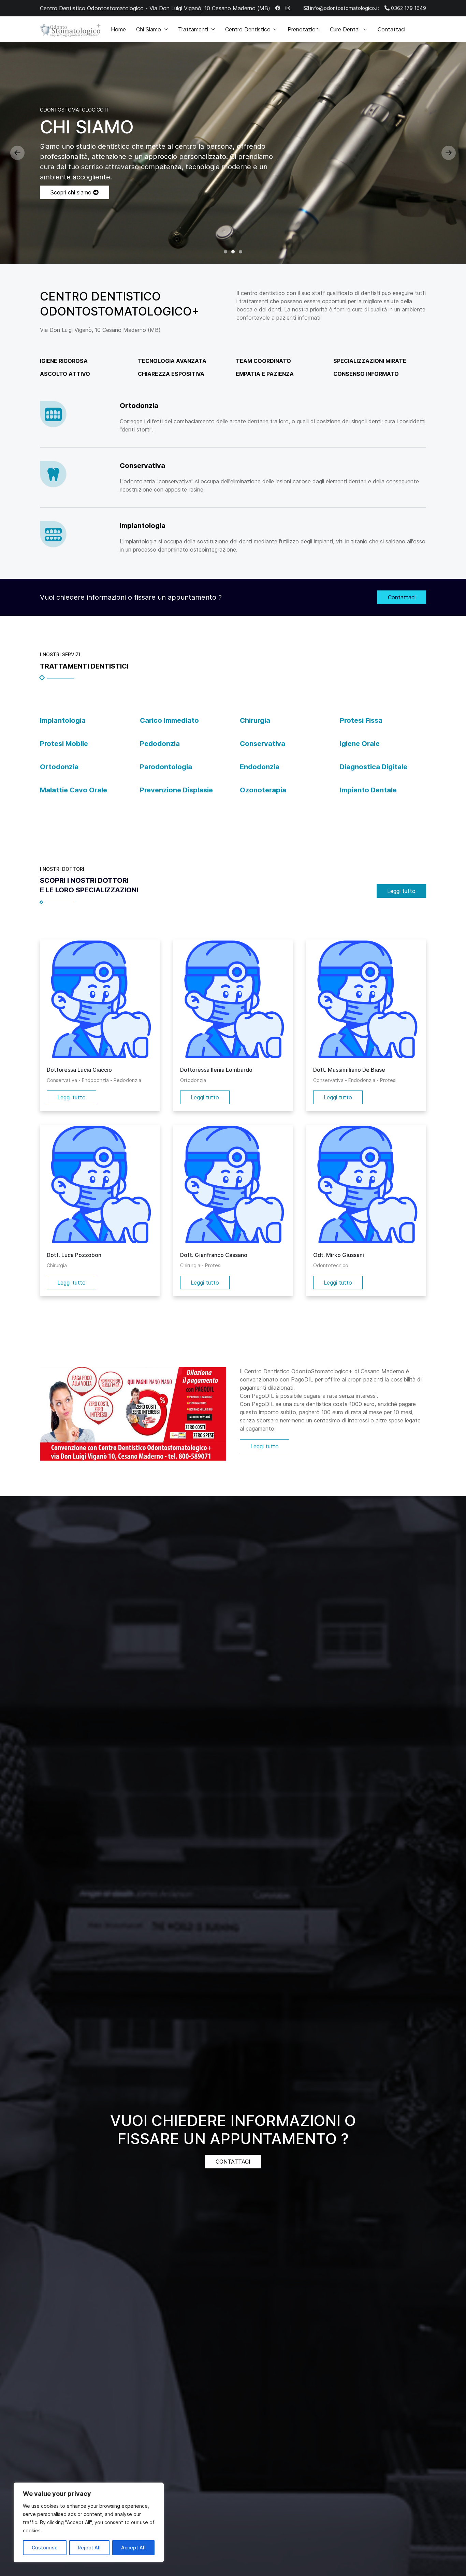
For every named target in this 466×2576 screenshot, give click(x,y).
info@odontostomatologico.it (344, 8)
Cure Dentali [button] (345, 29)
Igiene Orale (360, 744)
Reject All (89, 2548)
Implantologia (63, 720)
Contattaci (391, 29)
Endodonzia (260, 767)
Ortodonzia (59, 767)
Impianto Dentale (368, 790)
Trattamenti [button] (193, 29)
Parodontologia (166, 767)
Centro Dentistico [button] (248, 29)
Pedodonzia (160, 744)
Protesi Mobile (64, 744)
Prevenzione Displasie (176, 790)
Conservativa (263, 744)
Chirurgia (255, 720)
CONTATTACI (233, 2162)
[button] (17, 153)
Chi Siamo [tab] (233, 252)
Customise (45, 2548)
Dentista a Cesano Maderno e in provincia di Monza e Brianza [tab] (225, 252)
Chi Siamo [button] (149, 29)
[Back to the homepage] (70, 29)
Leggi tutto (401, 891)
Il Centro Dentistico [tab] (241, 252)
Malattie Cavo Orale (74, 790)
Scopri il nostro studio (79, 192)
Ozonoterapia (263, 790)
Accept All (133, 2548)
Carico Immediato (169, 720)
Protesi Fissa (361, 720)
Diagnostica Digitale (374, 767)
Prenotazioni (304, 29)
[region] (89, 2522)
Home (118, 29)
